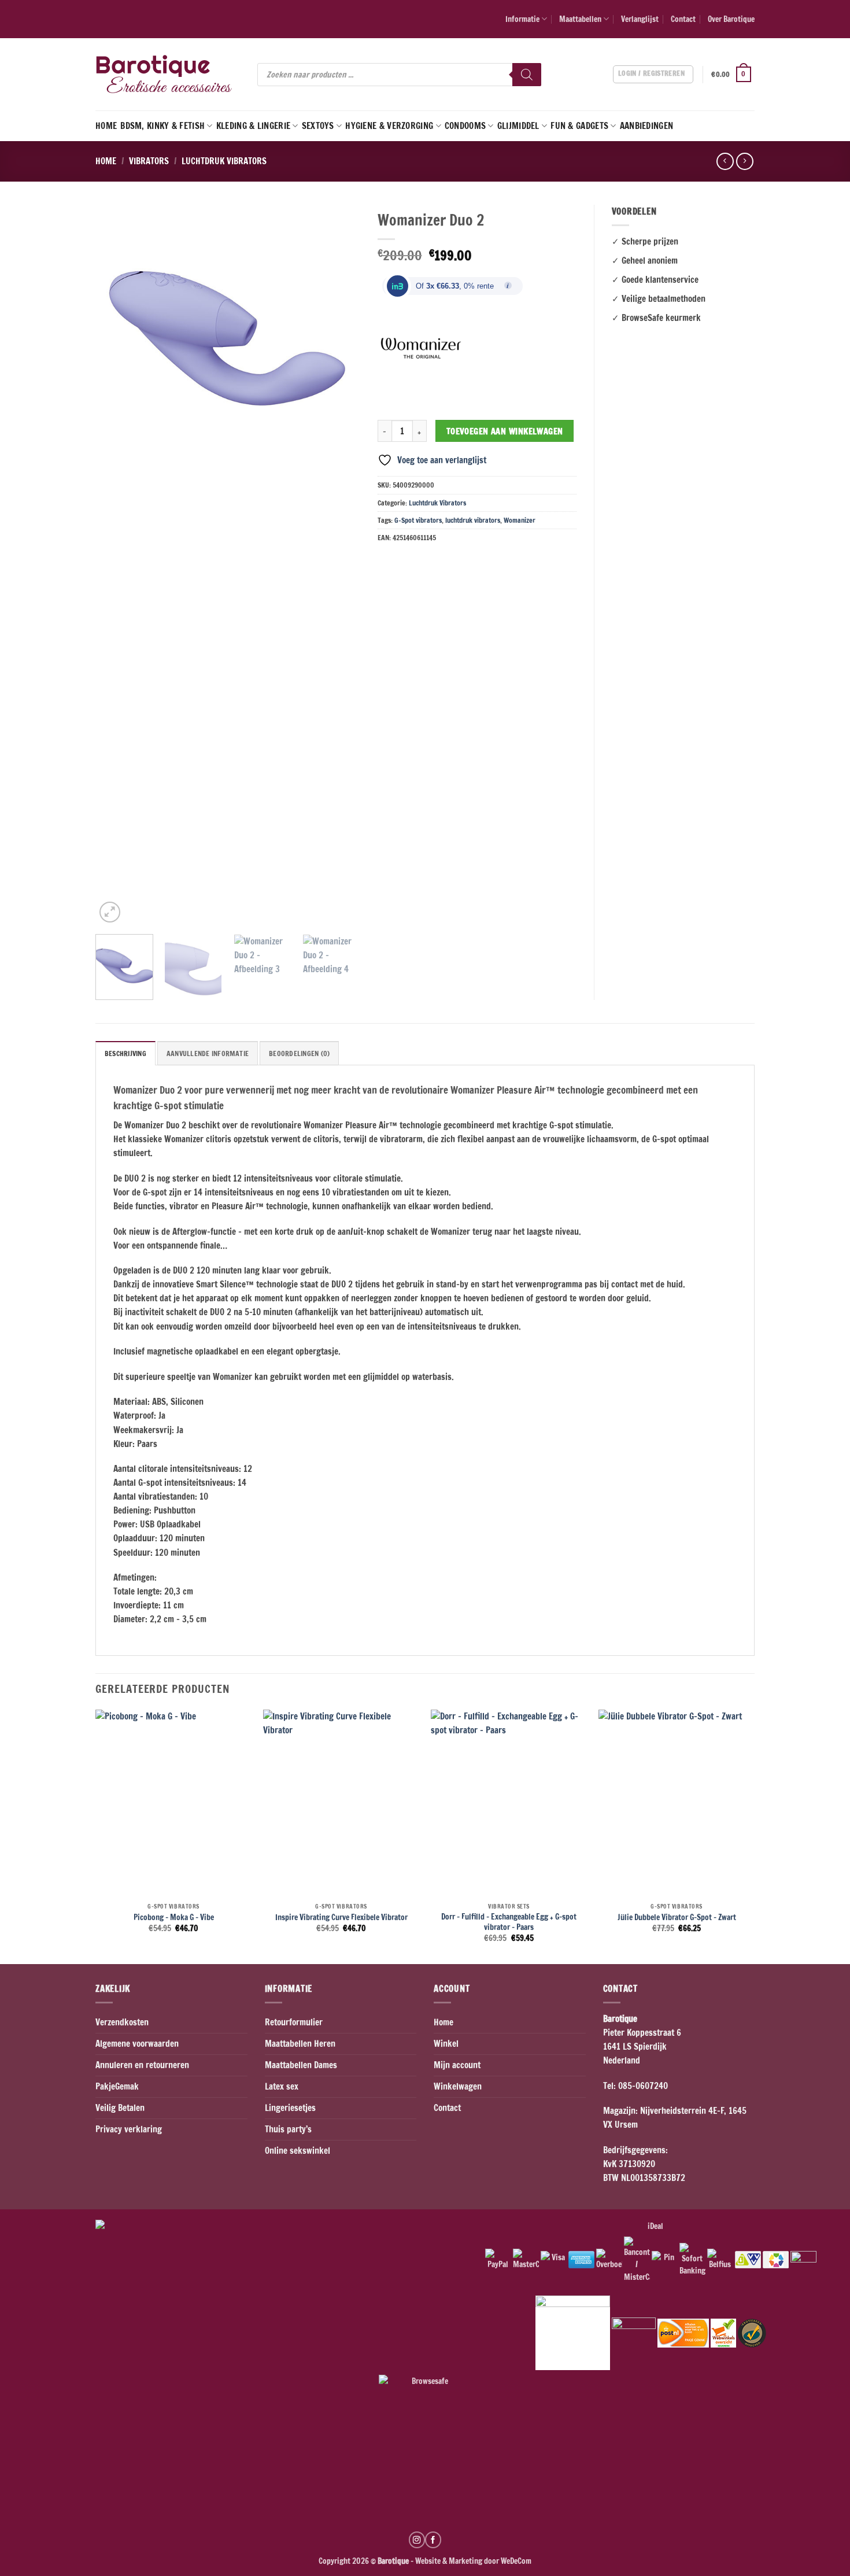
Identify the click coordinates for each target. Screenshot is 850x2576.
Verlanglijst (640, 19)
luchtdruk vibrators (473, 520)
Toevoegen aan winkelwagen (505, 431)
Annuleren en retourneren (142, 2065)
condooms (465, 126)
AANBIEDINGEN (647, 126)
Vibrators (149, 161)
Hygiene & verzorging (389, 126)
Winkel (446, 2044)
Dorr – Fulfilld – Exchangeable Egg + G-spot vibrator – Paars (509, 1922)
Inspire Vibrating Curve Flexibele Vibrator (341, 1917)
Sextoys (318, 126)
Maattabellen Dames (301, 2065)
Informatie (522, 19)
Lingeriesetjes (290, 2108)
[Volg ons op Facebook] (433, 2540)
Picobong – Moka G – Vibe (174, 1917)
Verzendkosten (122, 2022)
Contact (683, 19)
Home (106, 126)
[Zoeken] (527, 75)
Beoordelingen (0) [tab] (299, 1053)
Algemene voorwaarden (137, 2044)
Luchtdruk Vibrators (224, 161)
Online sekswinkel (297, 2151)
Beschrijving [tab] (125, 1053)
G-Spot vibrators (418, 520)
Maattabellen (580, 19)
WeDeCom (515, 2561)
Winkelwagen (458, 2086)
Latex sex (282, 2086)
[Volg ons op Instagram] (417, 2540)
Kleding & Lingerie (253, 126)
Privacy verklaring (129, 2129)
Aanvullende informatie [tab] (208, 1053)
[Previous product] (744, 161)
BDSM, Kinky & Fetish (162, 126)
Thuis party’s (288, 2129)
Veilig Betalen (120, 2108)
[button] (733, 75)
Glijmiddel (518, 126)
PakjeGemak (117, 2086)
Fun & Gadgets (579, 126)
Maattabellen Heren (300, 2044)
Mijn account (457, 2065)
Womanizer (520, 520)
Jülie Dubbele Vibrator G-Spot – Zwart (677, 1917)
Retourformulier (294, 2022)
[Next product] (725, 161)
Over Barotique (731, 19)
